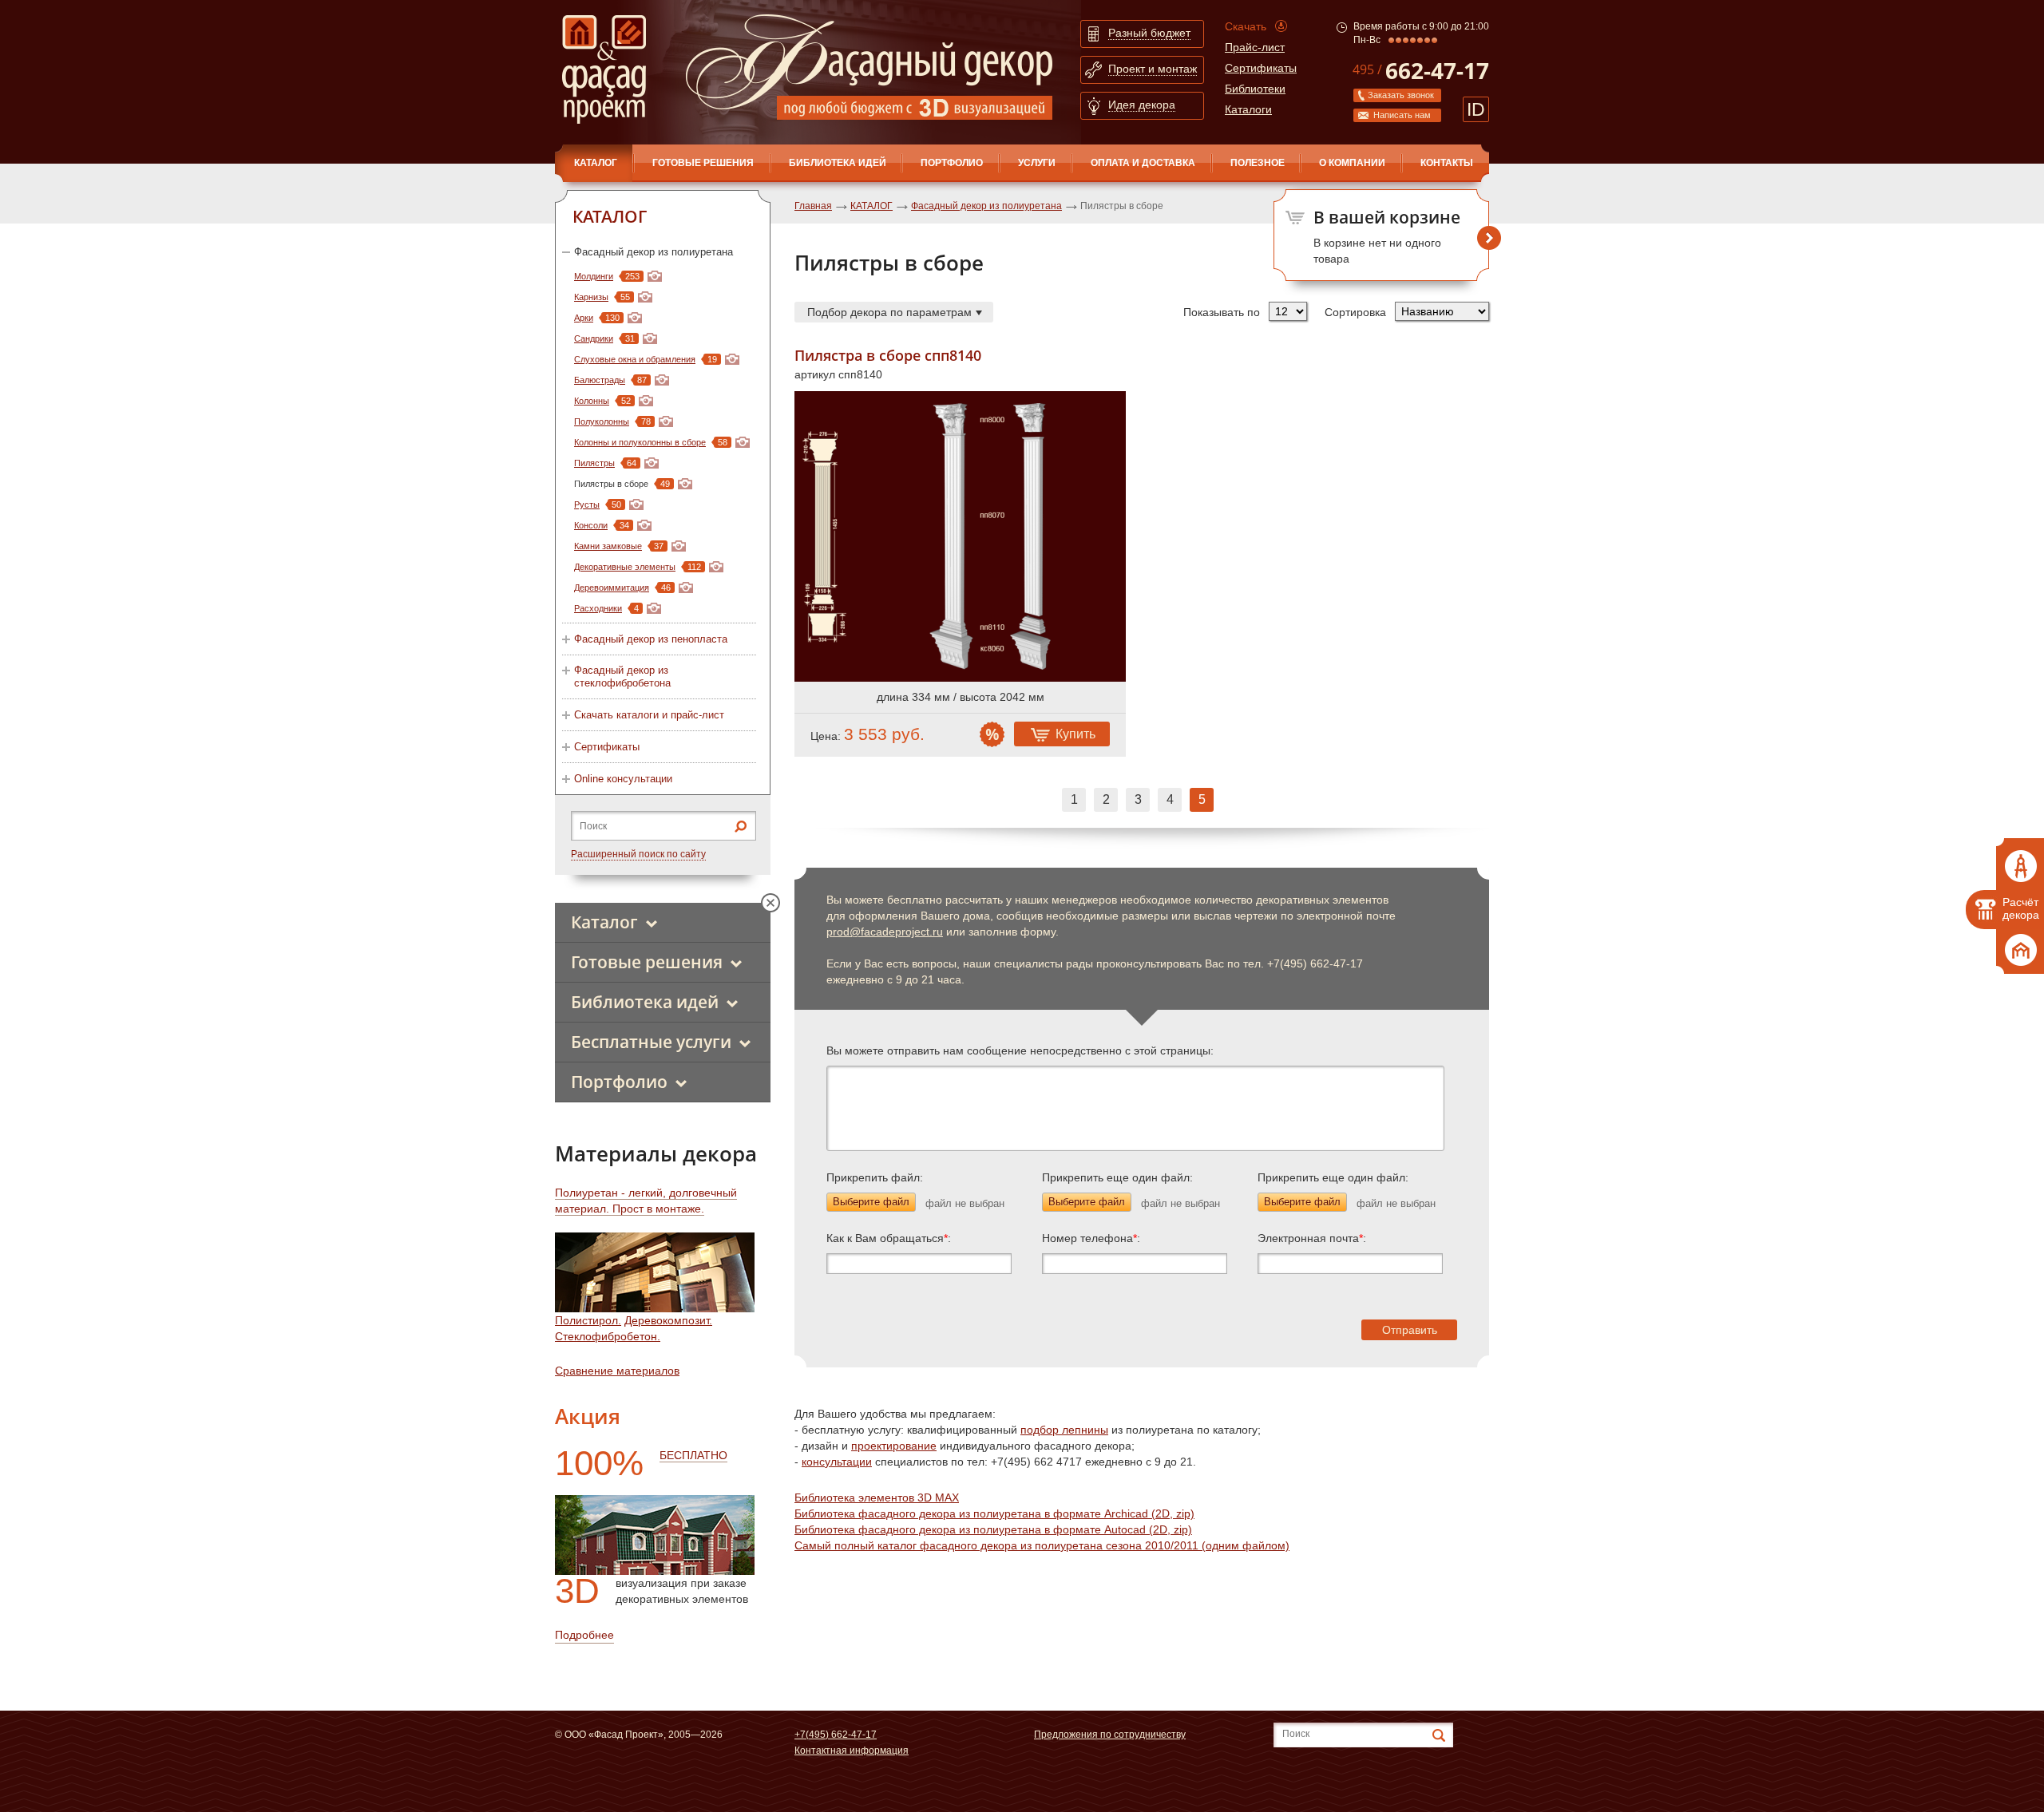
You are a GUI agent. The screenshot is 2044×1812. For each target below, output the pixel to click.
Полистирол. (588, 1320)
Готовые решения (703, 163)
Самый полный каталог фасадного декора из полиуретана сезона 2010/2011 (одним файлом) (1042, 1545)
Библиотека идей (838, 163)
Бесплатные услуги (651, 1042)
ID (1476, 109)
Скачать (1246, 26)
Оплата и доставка (1143, 163)
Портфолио (952, 163)
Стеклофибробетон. (608, 1336)
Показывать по (1222, 312)
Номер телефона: (1091, 1238)
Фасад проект (604, 69)
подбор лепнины (1064, 1430)
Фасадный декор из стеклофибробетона (622, 677)
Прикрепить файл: (875, 1177)
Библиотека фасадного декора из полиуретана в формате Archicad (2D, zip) (994, 1513)
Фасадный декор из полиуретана (654, 252)
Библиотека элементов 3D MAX (877, 1497)
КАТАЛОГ (596, 163)
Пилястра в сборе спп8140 (888, 356)
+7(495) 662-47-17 (836, 1735)
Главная (813, 206)
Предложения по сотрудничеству (1110, 1735)
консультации (837, 1462)
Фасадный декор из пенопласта (651, 639)
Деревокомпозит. (668, 1320)
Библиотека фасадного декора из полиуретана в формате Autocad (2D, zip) (993, 1529)
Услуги (1037, 163)
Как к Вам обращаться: (889, 1238)
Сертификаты (1261, 68)
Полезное (1258, 163)
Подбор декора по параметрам (889, 312)
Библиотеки (1255, 89)
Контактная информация (852, 1751)
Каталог (604, 922)
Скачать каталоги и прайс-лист (649, 715)
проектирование (894, 1446)
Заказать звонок (1401, 95)
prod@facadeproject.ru (885, 932)
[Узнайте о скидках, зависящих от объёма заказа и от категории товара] (992, 734)
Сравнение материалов (617, 1371)
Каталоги (1248, 109)
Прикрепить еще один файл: (1117, 1177)
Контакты (1447, 163)
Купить (1075, 734)
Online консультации (623, 779)
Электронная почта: (1312, 1238)
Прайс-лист (1255, 47)
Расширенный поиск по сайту (638, 854)
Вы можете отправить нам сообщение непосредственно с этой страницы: (1020, 1050)
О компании (1352, 163)
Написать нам (1402, 115)
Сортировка (1355, 312)
